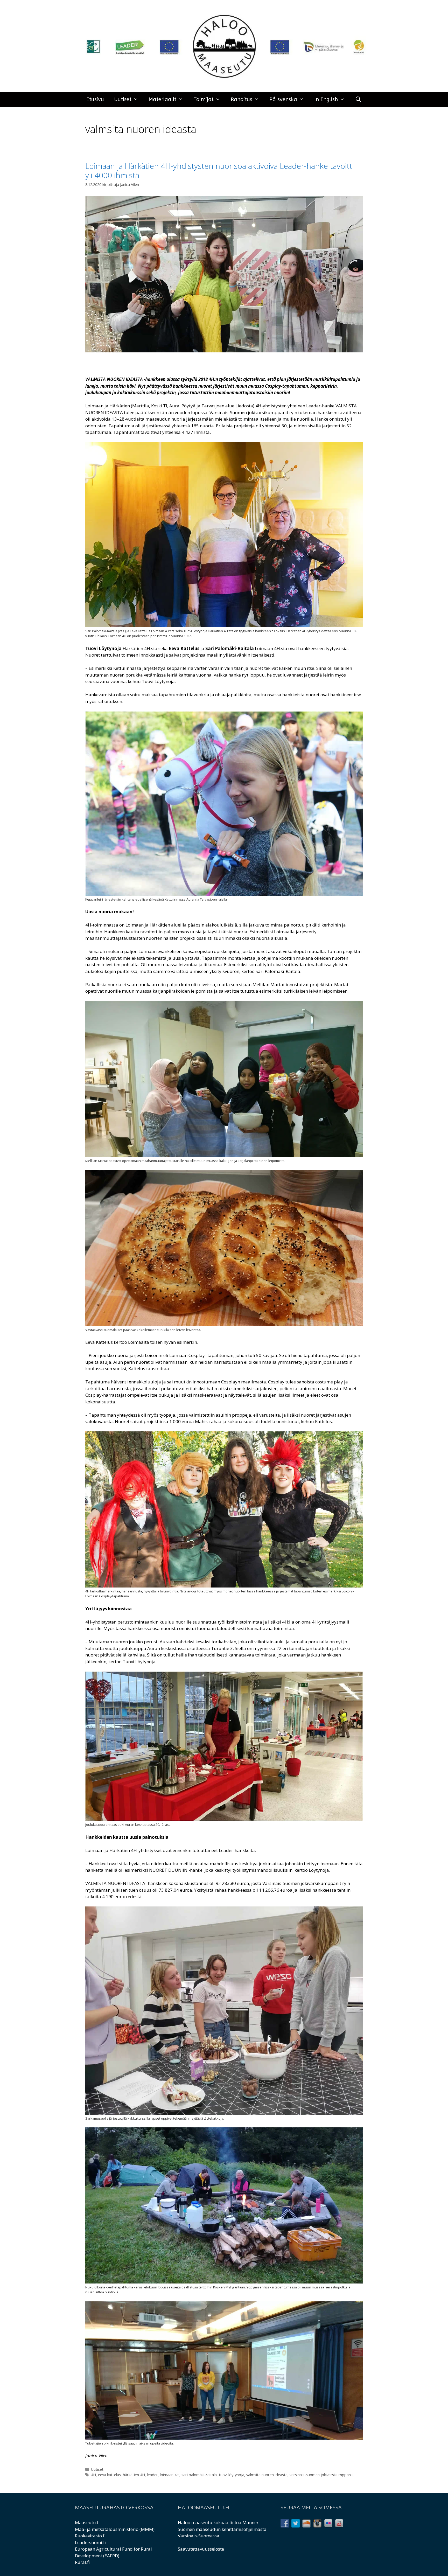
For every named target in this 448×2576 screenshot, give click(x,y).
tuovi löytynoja (232, 2475)
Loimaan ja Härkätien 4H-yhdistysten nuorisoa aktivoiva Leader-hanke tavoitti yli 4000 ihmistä (220, 170)
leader (152, 2475)
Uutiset (123, 99)
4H (93, 2475)
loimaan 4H (170, 2475)
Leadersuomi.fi (90, 2542)
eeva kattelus (109, 2475)
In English (326, 99)
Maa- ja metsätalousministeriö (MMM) (115, 2529)
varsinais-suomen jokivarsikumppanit (321, 2475)
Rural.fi (82, 2562)
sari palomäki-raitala (199, 2475)
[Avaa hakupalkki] (358, 100)
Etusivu (95, 99)
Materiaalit (162, 99)
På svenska (283, 99)
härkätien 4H (134, 2475)
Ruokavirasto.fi (90, 2536)
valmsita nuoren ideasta (267, 2475)
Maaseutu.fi (87, 2522)
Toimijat (204, 99)
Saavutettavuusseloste (201, 2549)
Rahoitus (241, 99)
